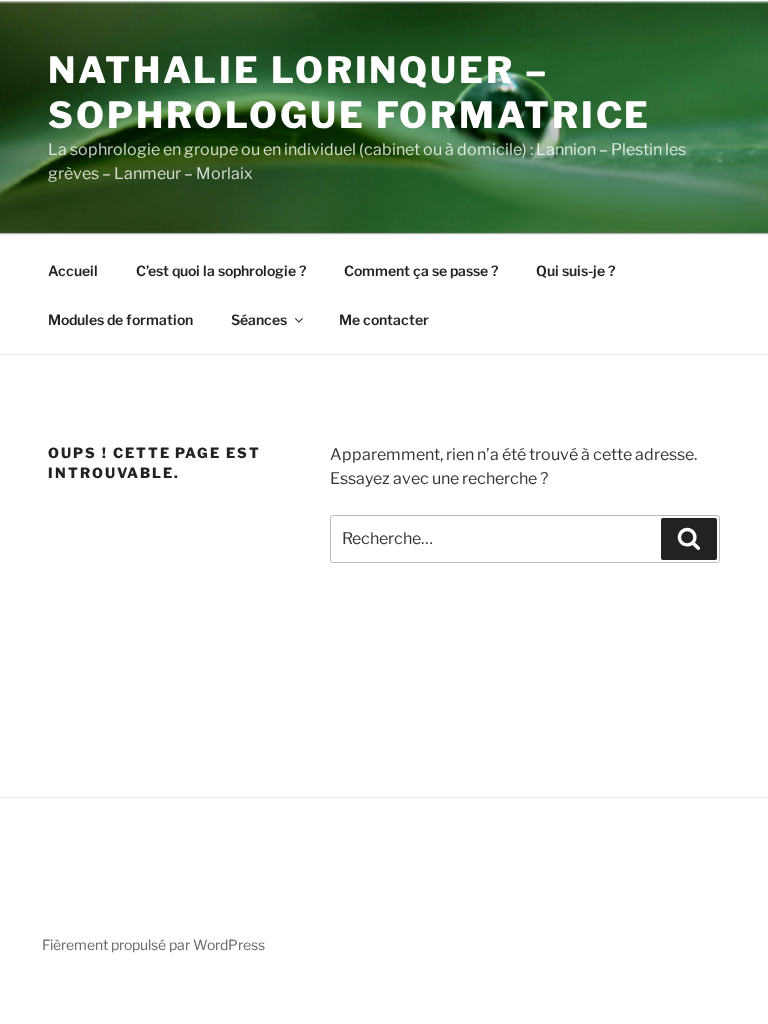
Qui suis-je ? (575, 270)
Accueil (73, 270)
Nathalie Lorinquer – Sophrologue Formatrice (349, 92)
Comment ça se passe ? (421, 270)
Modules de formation (120, 319)
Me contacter (384, 319)
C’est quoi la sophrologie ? (221, 270)
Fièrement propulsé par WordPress (153, 944)
